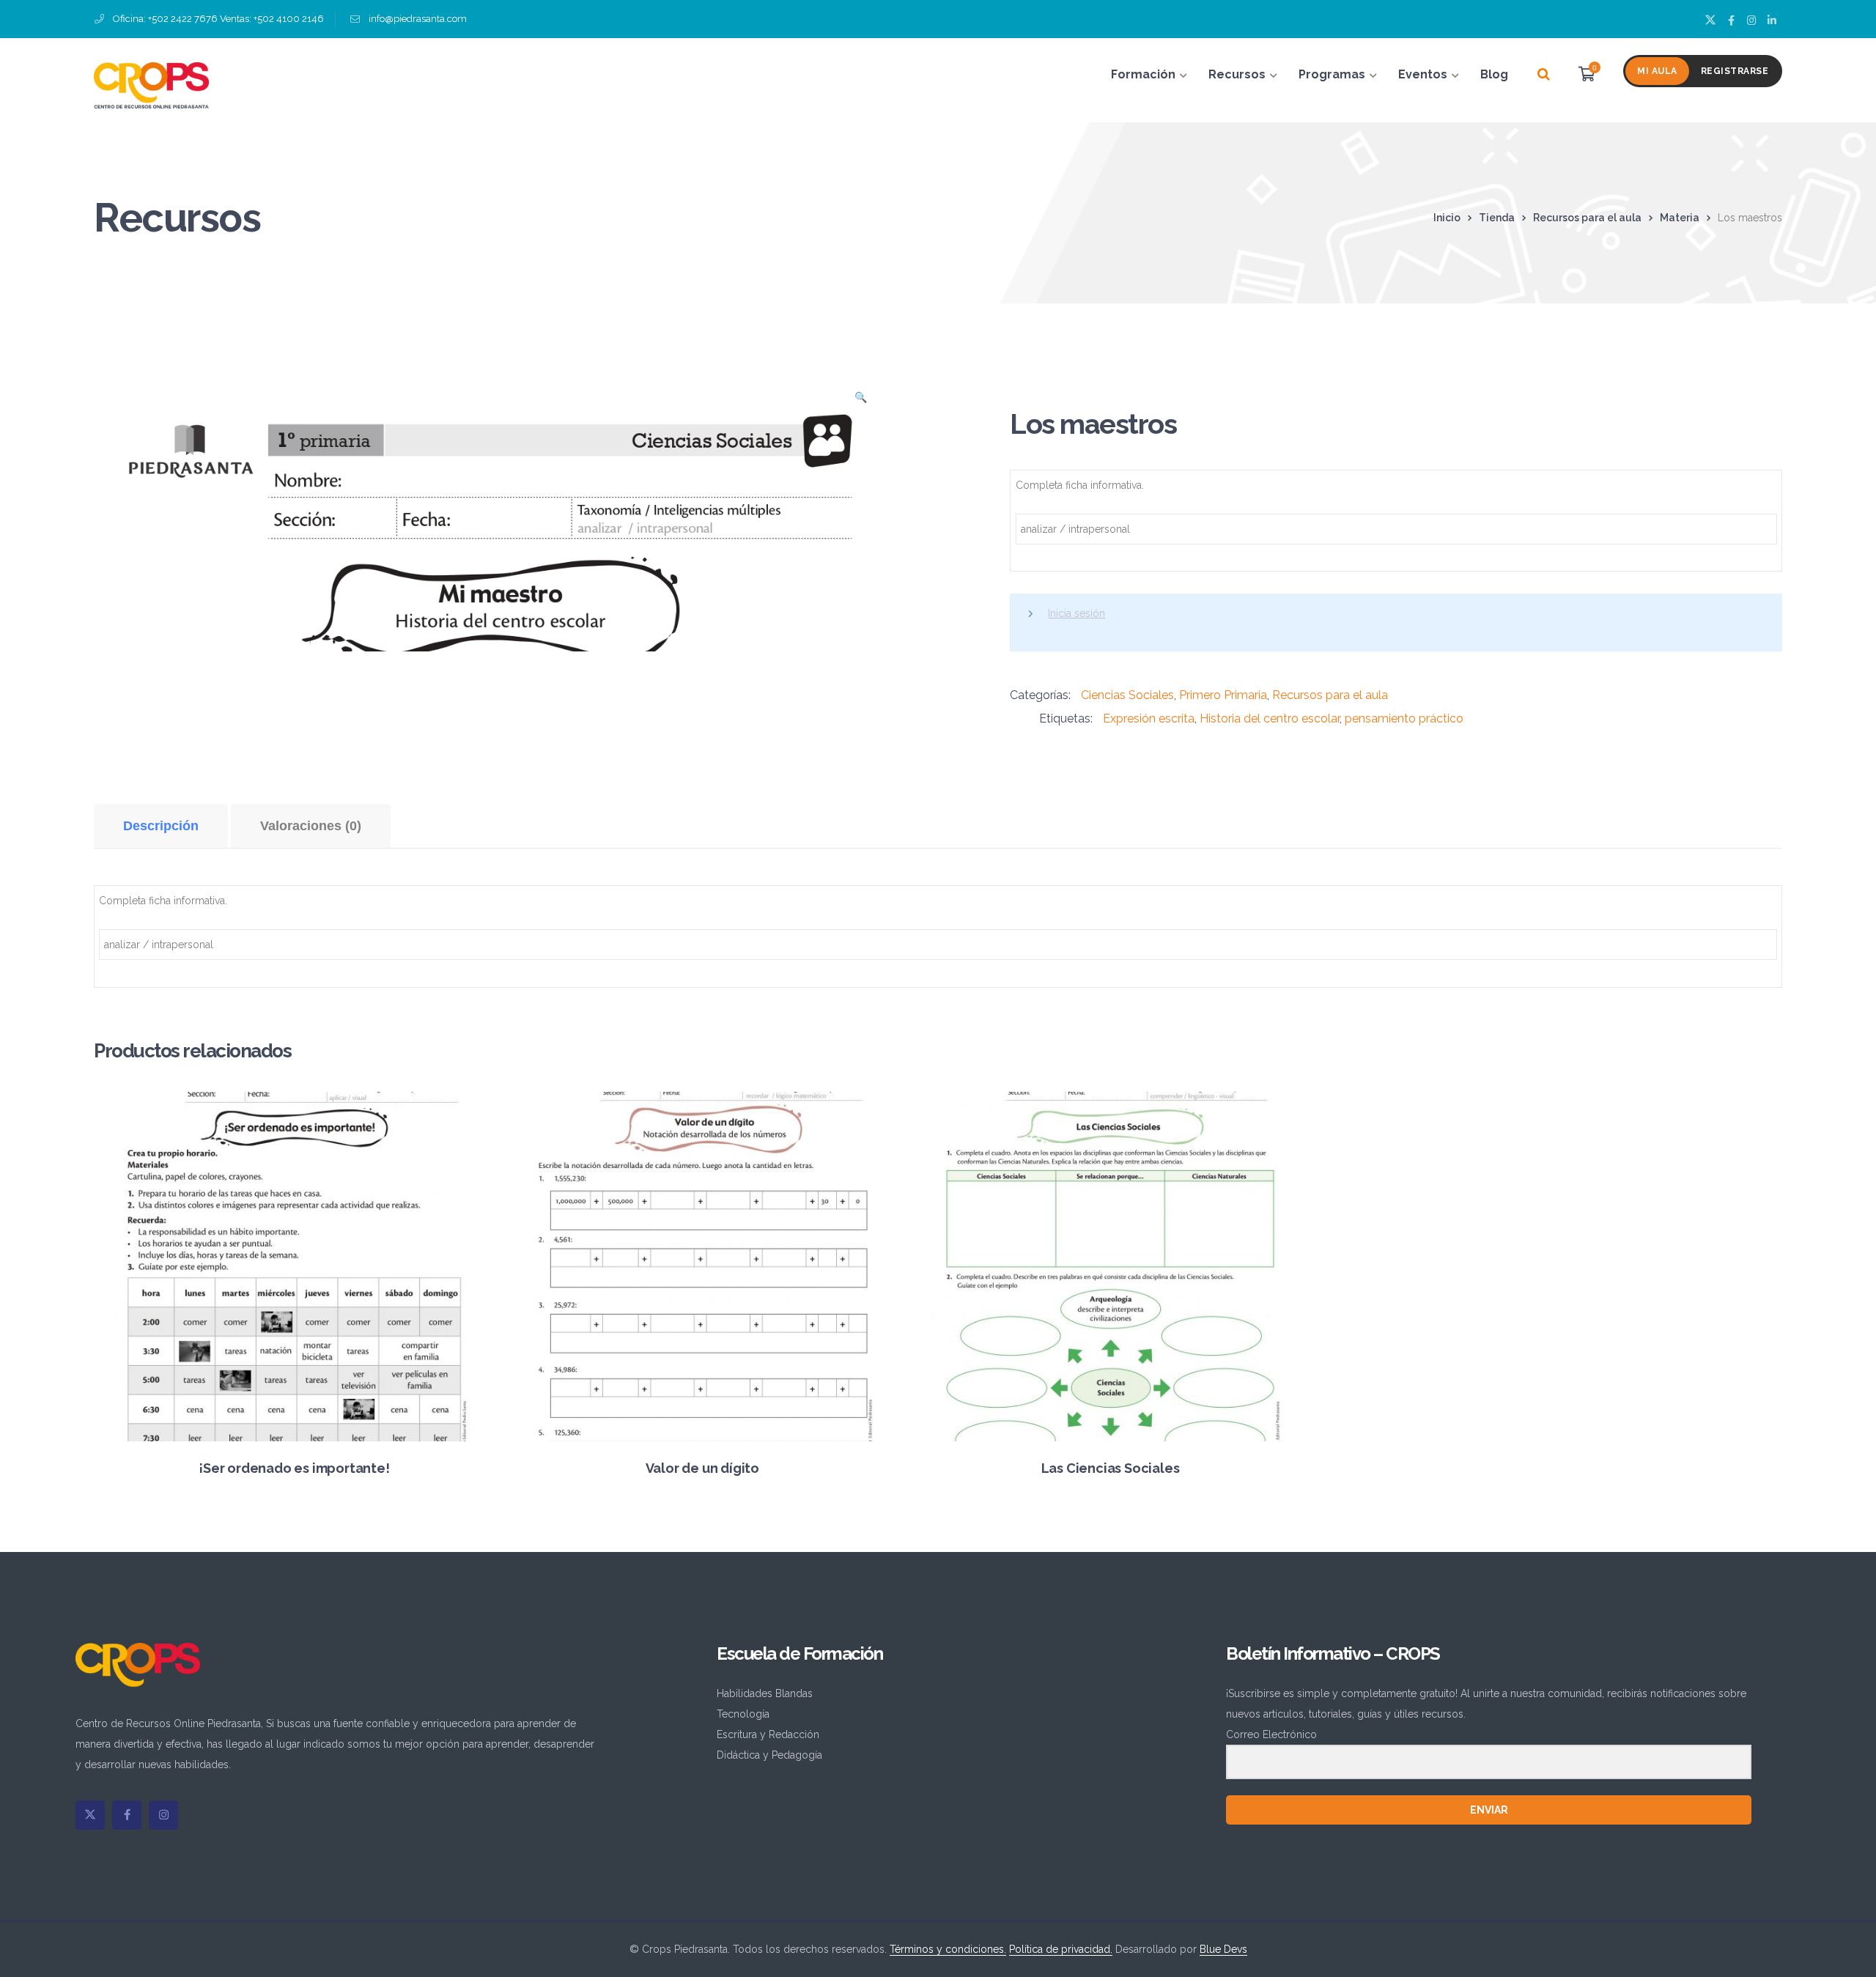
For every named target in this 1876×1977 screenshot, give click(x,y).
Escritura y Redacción (768, 1734)
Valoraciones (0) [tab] (311, 826)
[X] (90, 1815)
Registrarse (1735, 71)
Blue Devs (1223, 1949)
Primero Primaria (1223, 695)
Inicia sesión (1077, 613)
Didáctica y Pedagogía (769, 1755)
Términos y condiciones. (948, 1949)
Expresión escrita (1149, 718)
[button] (860, 402)
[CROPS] (151, 84)
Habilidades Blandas (765, 1693)
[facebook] (127, 1815)
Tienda (1497, 218)
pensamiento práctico (1404, 718)
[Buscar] (1544, 75)
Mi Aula (1657, 71)
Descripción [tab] (161, 826)
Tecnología (743, 1714)
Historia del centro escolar (1270, 718)
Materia (1680, 218)
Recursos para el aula (1587, 218)
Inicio (1447, 218)
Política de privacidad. (1061, 1949)
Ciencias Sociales (1127, 695)
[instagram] (163, 1815)
